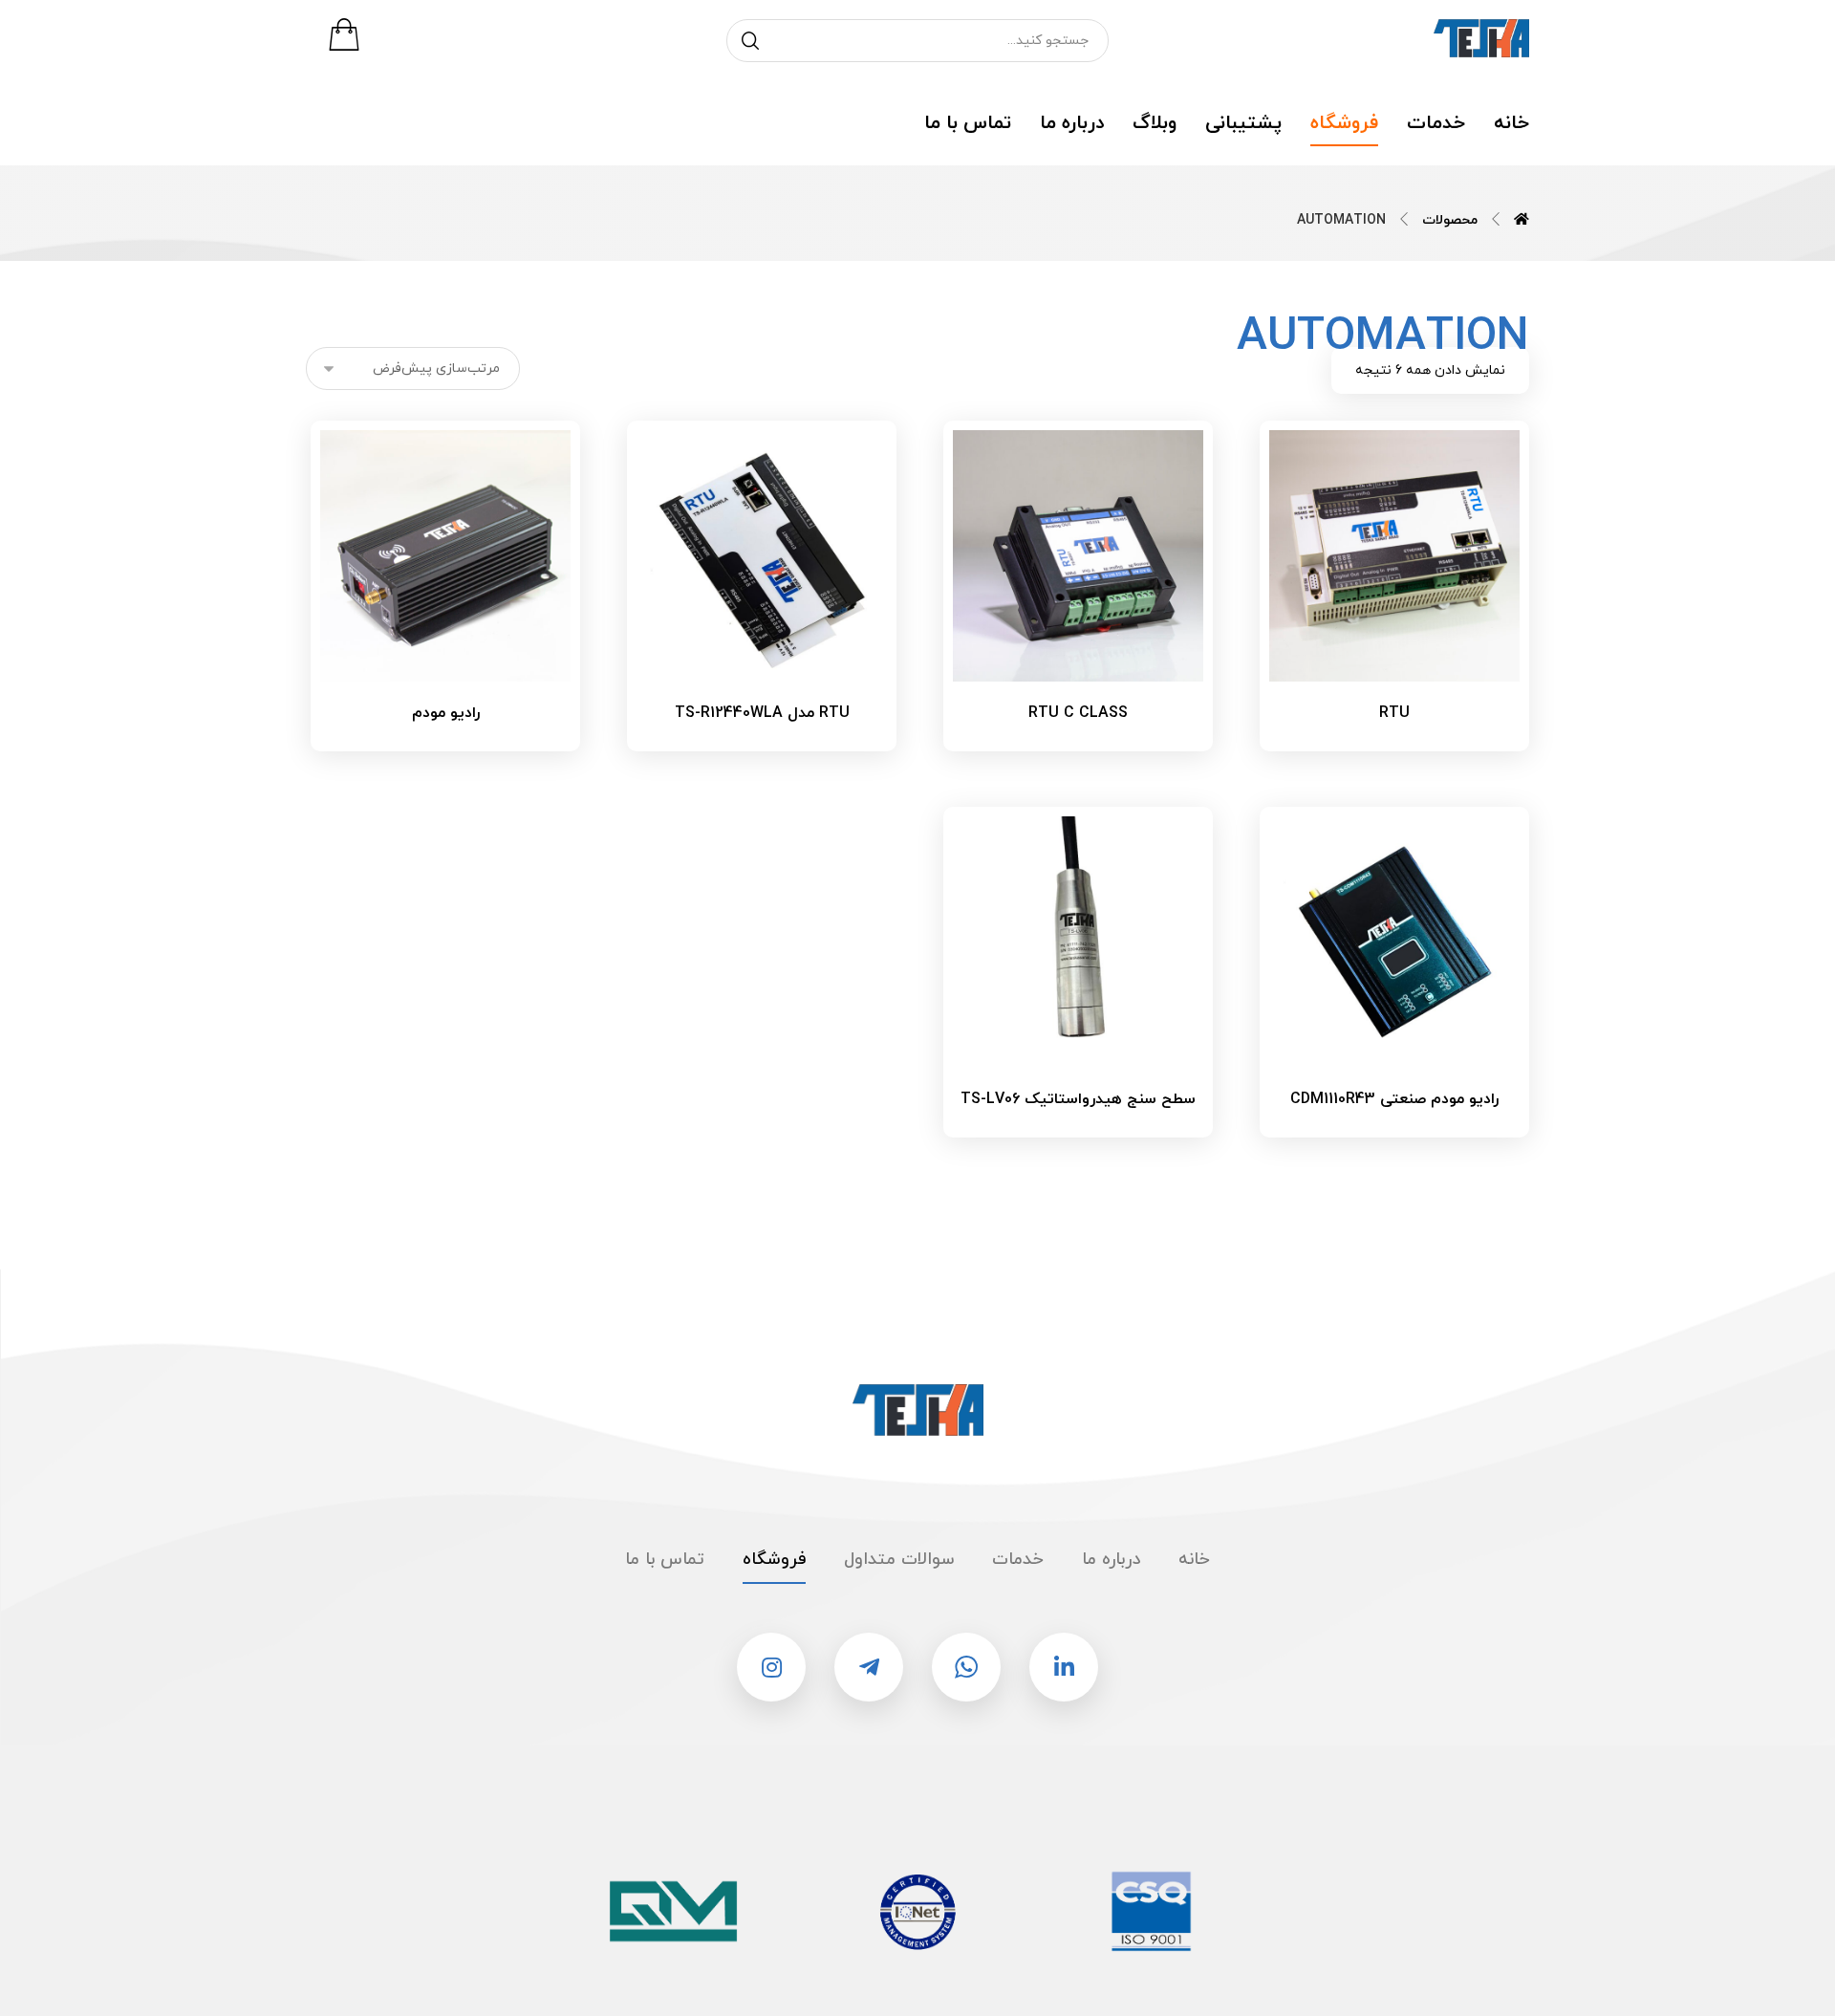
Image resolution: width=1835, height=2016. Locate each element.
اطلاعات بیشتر (1383, 755)
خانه (1194, 1560)
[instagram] (771, 1667)
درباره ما (1111, 1560)
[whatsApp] (966, 1667)
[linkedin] (1064, 1667)
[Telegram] (869, 1667)
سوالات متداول (899, 1560)
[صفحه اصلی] (1522, 220)
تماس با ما (665, 1560)
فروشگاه (774, 1560)
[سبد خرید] (344, 33)
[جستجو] (750, 41)
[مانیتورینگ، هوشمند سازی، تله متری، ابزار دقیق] (1481, 38)
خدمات (1018, 1560)
